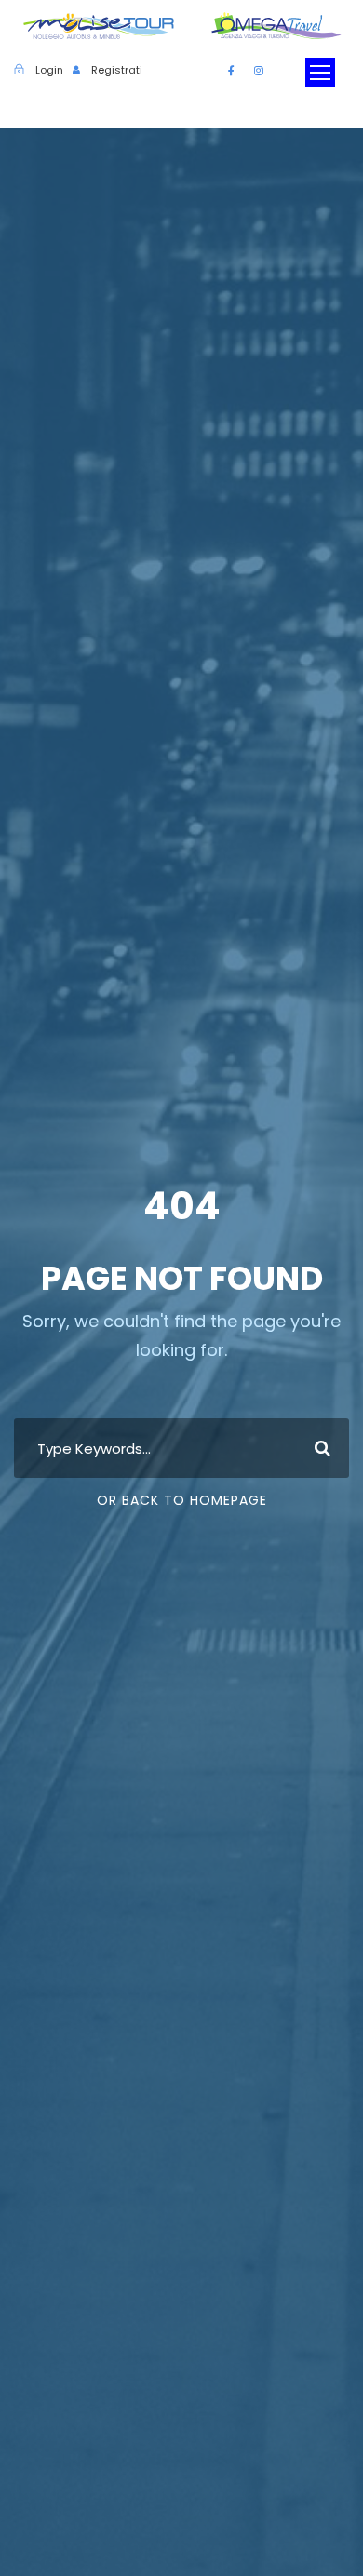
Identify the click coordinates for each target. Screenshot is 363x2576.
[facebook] (231, 71)
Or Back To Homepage (182, 1500)
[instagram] (259, 71)
